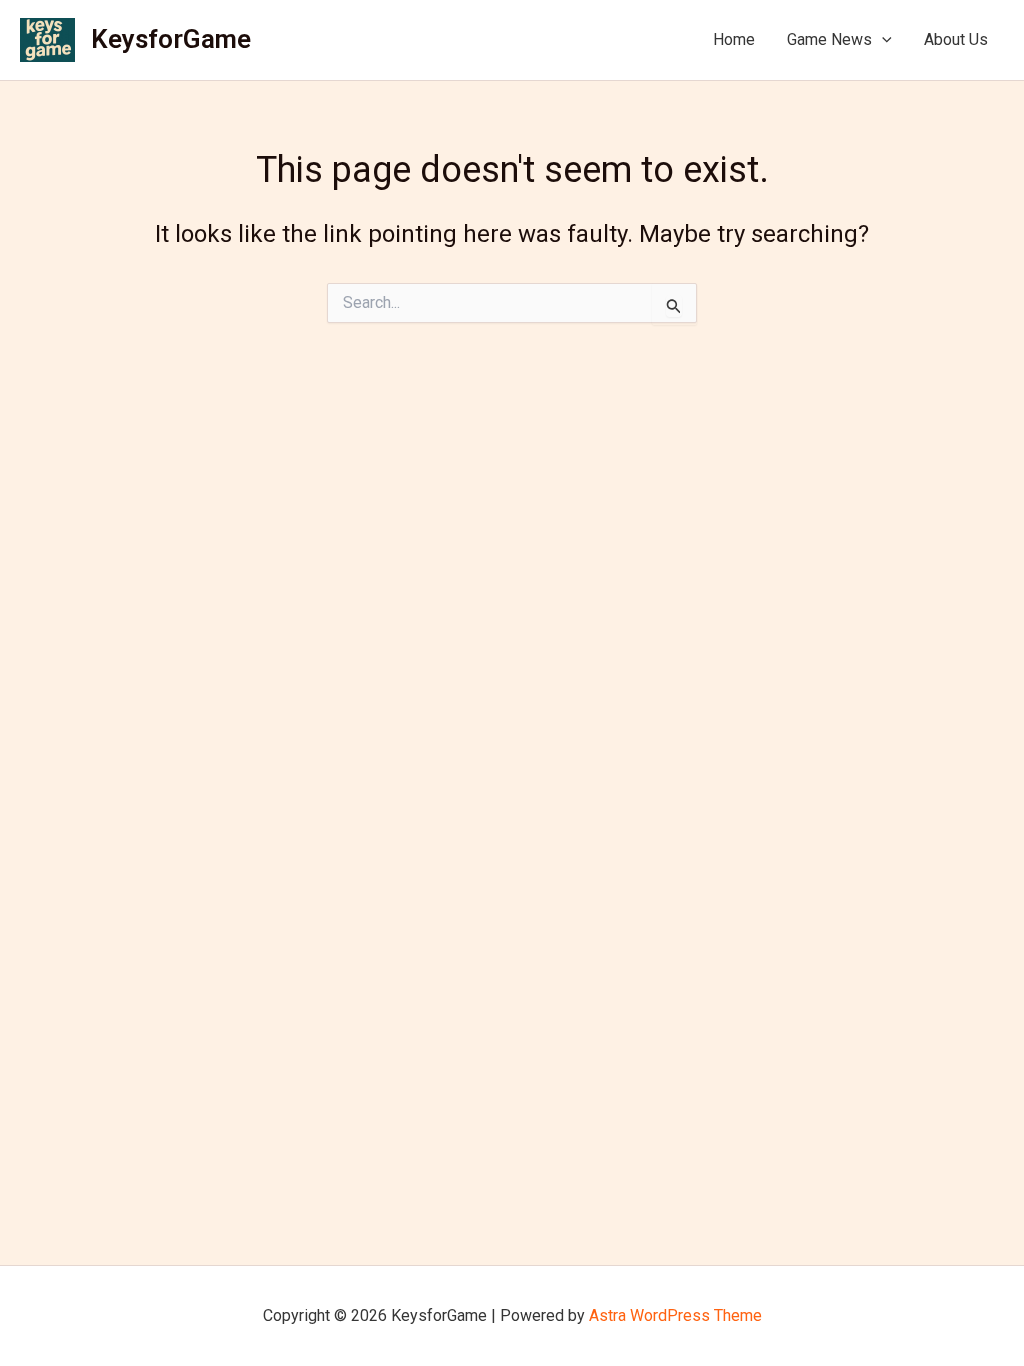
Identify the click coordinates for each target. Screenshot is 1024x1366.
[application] (882, 40)
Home (734, 39)
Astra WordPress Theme (675, 1315)
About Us (956, 39)
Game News (829, 39)
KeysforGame (171, 39)
